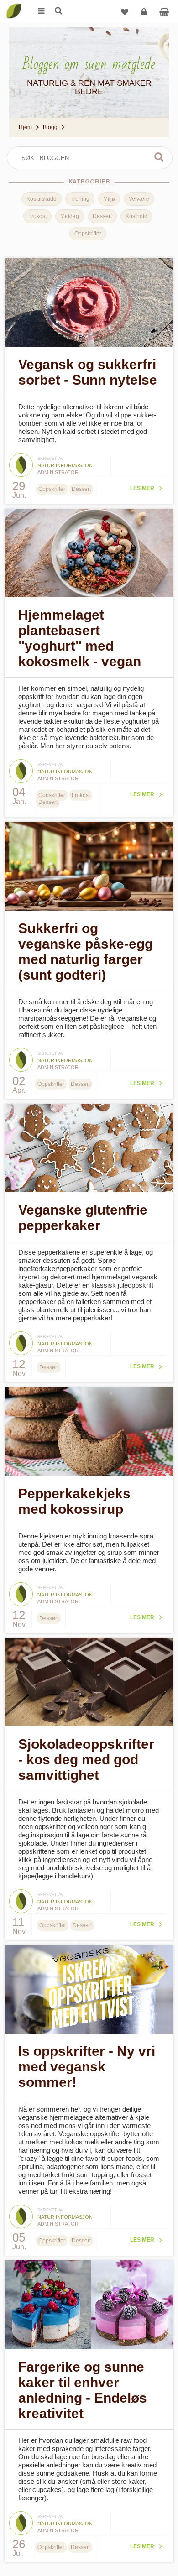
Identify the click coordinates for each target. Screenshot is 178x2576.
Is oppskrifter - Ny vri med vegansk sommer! (87, 2067)
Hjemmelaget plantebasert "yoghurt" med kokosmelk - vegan (80, 638)
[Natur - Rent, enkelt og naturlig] (14, 5)
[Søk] (58, 11)
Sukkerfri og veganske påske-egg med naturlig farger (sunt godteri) (86, 952)
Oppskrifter (88, 234)
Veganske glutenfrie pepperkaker (83, 1218)
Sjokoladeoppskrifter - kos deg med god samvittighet (86, 1760)
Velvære (139, 199)
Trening (80, 199)
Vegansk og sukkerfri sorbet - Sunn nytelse (88, 372)
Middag (70, 216)
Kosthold (136, 216)
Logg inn (144, 11)
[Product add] (164, 11)
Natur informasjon (65, 465)
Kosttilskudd (42, 199)
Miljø (109, 199)
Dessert (102, 216)
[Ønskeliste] (125, 11)
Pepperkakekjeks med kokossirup (74, 1501)
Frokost (37, 216)
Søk (159, 157)
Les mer (142, 488)
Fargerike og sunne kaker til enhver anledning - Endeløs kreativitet (83, 2390)
